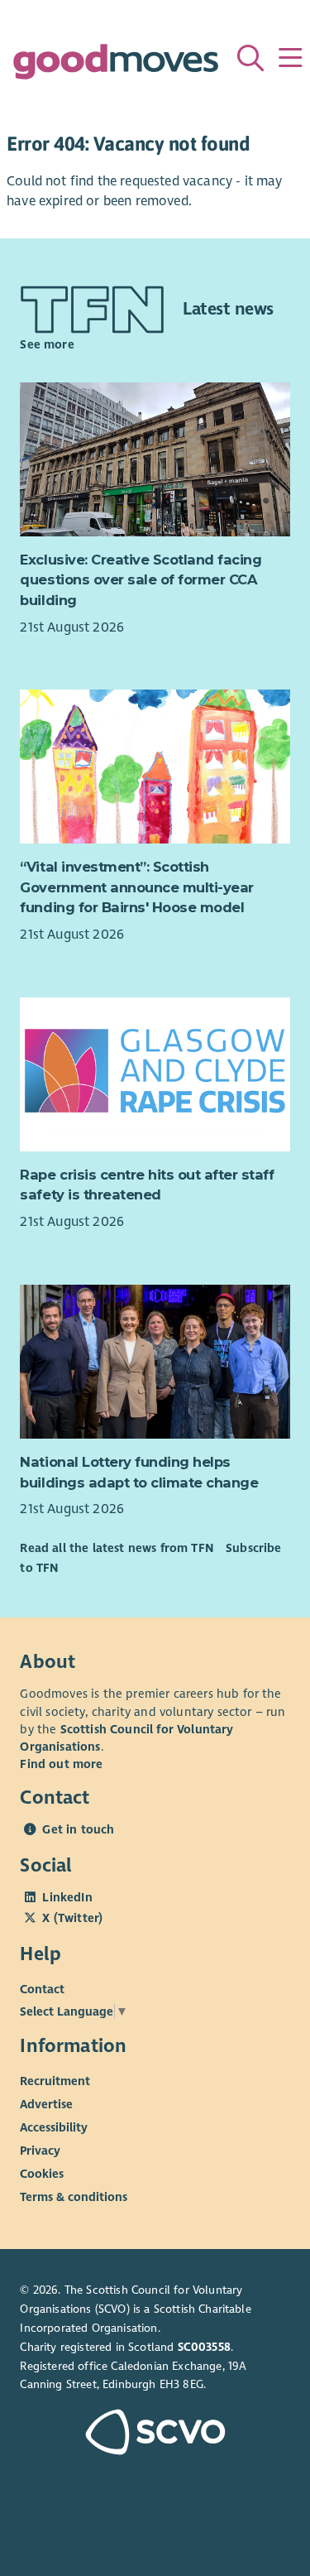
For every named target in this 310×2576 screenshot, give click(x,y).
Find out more (61, 1764)
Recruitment (55, 2081)
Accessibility (54, 2127)
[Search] (250, 58)
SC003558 (204, 2347)
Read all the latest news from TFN (116, 1548)
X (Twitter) (72, 1918)
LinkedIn (67, 1897)
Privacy (40, 2151)
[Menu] (290, 58)
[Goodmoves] (116, 66)
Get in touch (78, 1829)
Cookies (42, 2174)
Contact (42, 1989)
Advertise (46, 2104)
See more (47, 344)
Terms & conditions (74, 2197)
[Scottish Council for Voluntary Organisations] (155, 2434)
